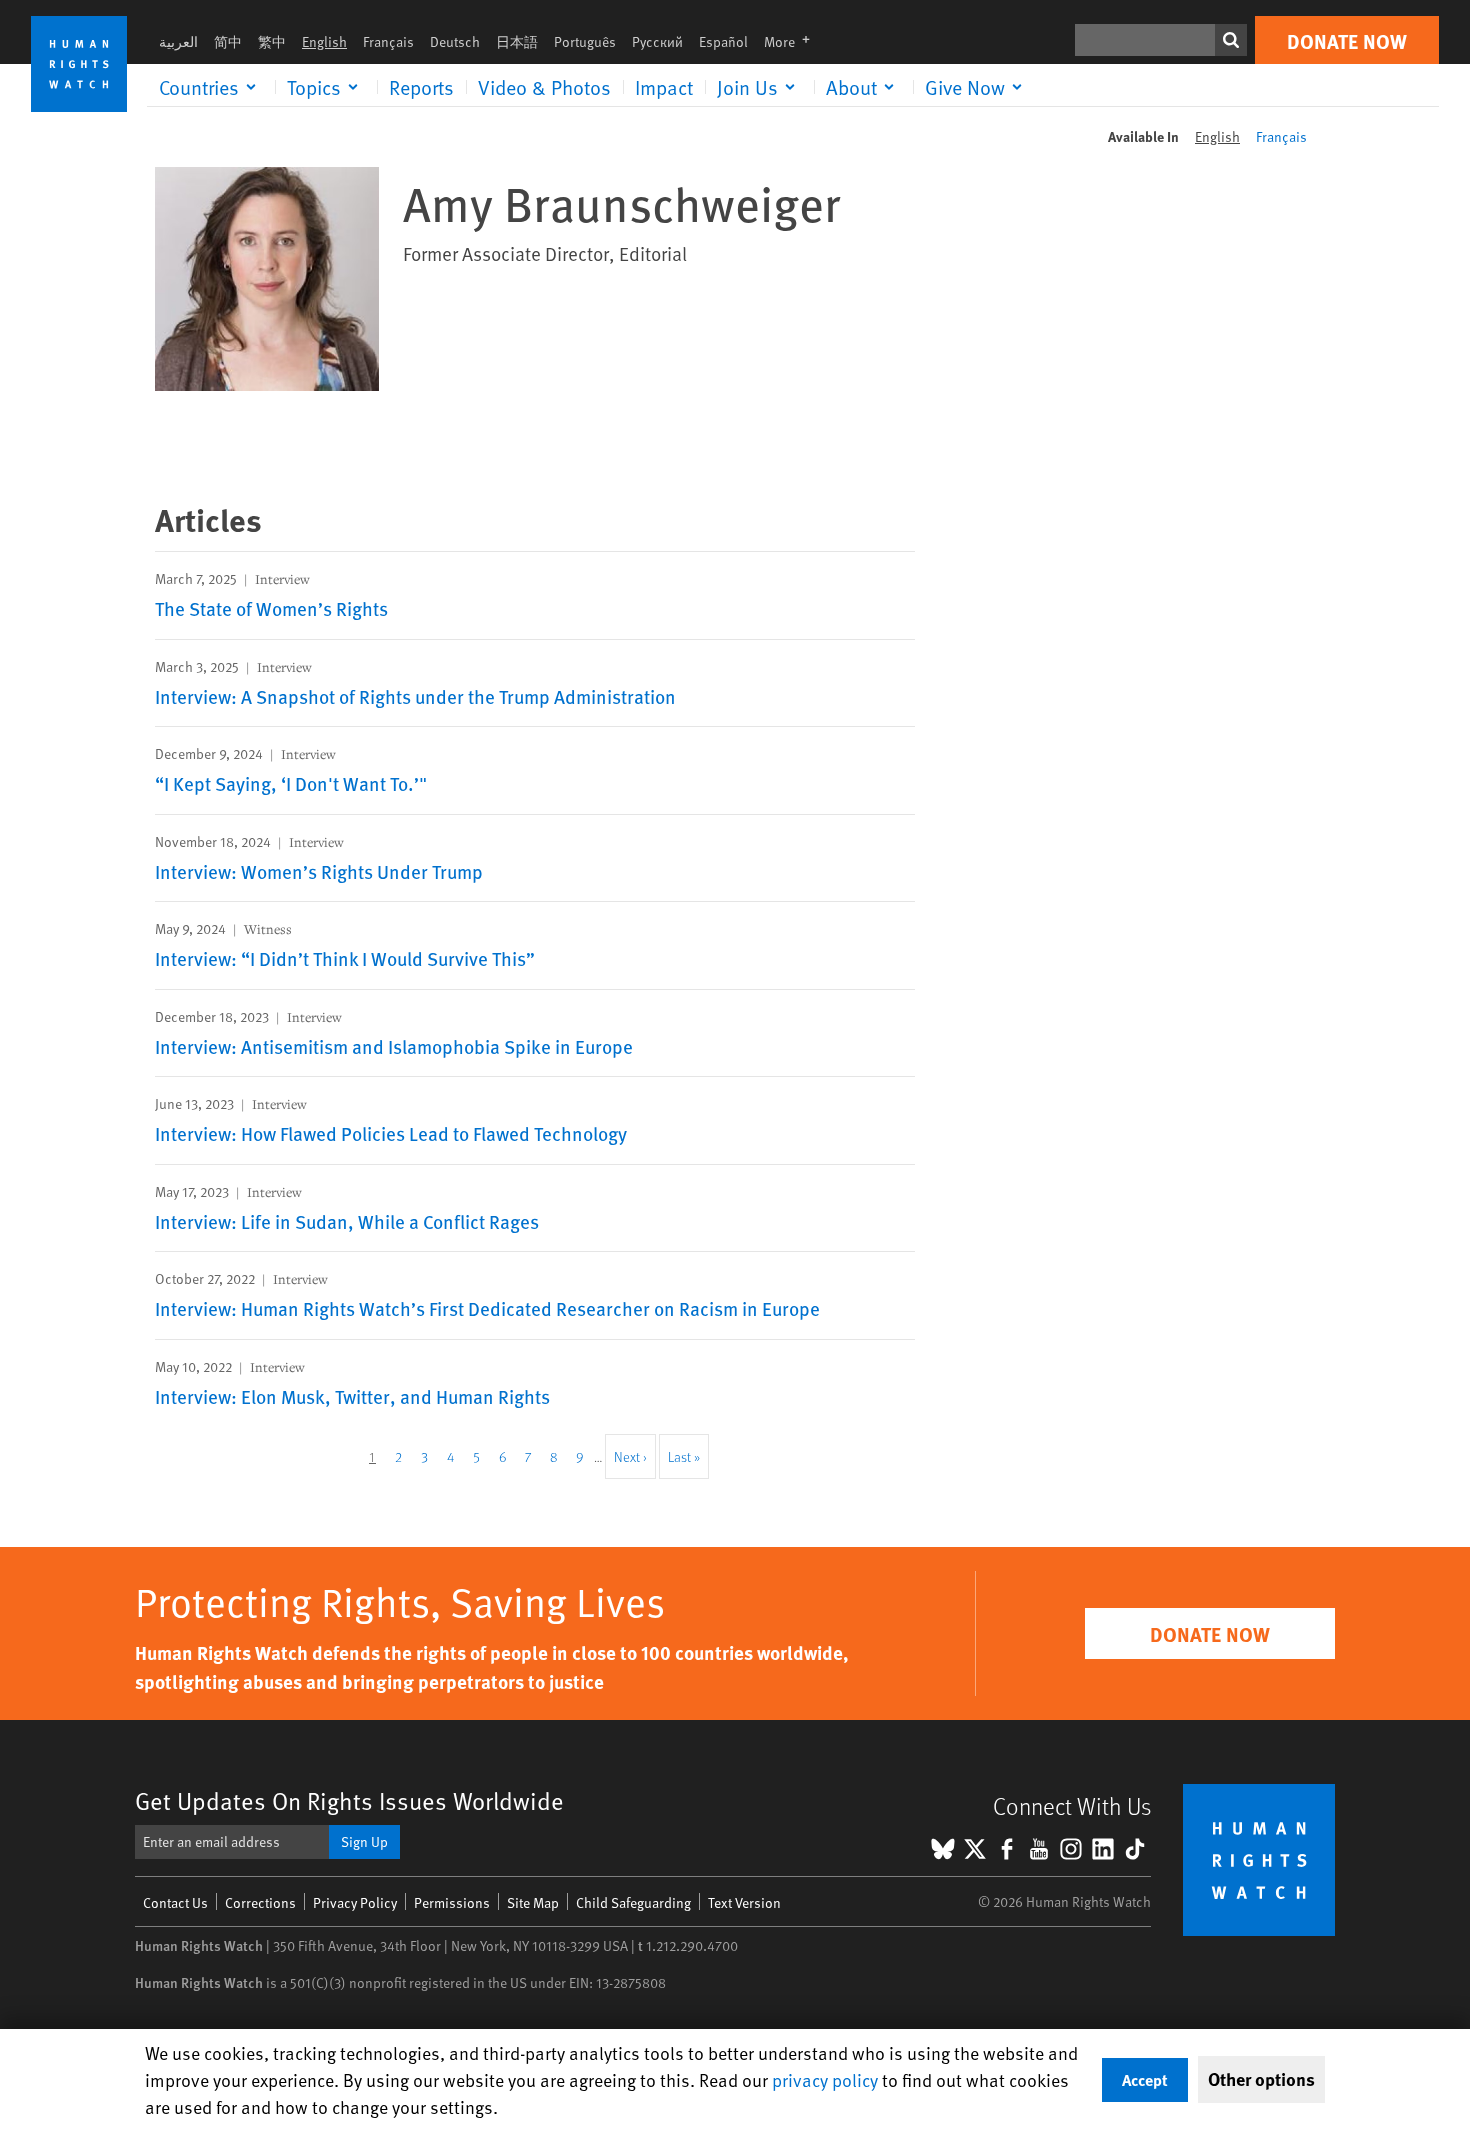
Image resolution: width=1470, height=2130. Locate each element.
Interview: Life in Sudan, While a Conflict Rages (347, 1221)
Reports (421, 87)
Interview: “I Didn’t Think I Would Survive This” (345, 958)
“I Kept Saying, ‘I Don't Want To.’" (291, 783)
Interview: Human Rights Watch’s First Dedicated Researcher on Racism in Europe (487, 1308)
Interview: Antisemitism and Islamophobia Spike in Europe (394, 1046)
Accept (1145, 2079)
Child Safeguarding (633, 1902)
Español (723, 41)
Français (388, 41)
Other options (1261, 2079)
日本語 (517, 41)
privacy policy (825, 2079)
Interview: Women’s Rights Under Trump (319, 871)
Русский (657, 41)
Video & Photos (544, 87)
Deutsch (455, 41)
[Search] (1231, 40)
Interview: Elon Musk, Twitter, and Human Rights (352, 1396)
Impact (664, 87)
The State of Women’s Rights (271, 608)
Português (585, 41)
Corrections (260, 1902)
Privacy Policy (355, 1902)
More (793, 41)
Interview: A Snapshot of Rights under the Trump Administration (415, 696)
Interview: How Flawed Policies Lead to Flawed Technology (391, 1133)
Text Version (744, 1902)
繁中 (272, 41)
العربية (178, 41)
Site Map (533, 1902)
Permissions (452, 1902)
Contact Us (175, 1902)
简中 (228, 41)
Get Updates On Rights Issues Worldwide (349, 1800)
